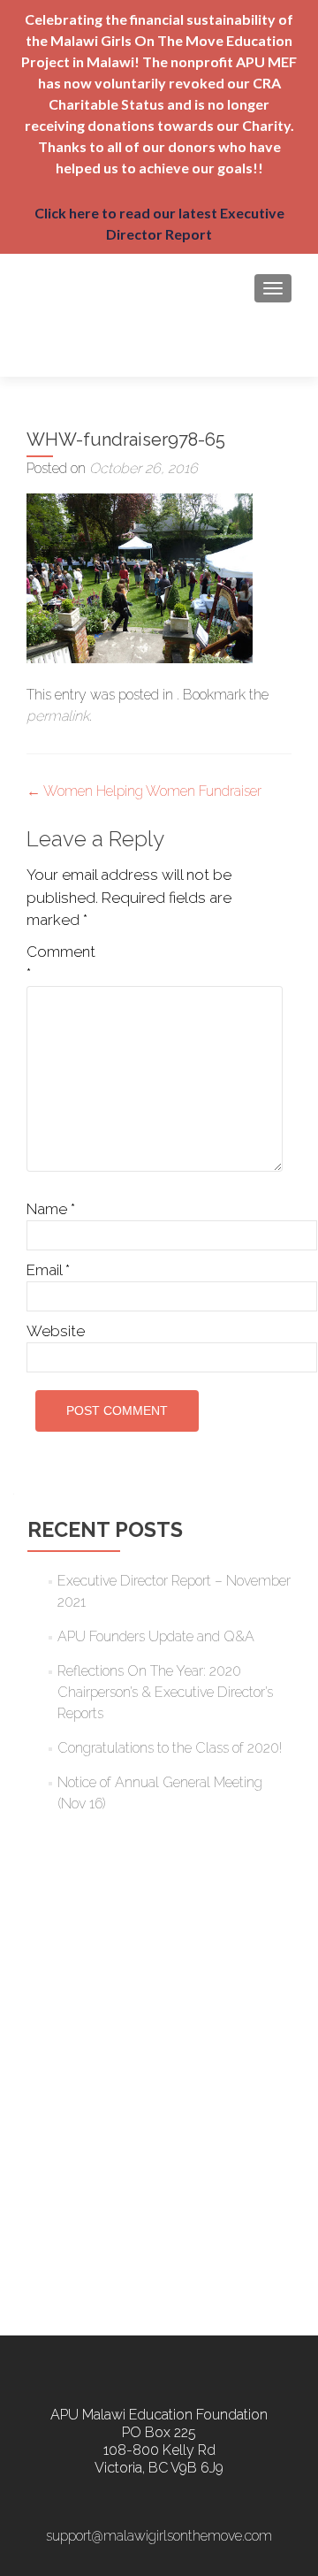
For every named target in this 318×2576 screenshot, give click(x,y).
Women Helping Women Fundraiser (144, 791)
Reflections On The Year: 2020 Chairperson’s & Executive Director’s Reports (165, 1692)
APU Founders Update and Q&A (156, 1636)
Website (56, 1331)
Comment (61, 963)
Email (48, 1270)
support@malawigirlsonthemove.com (159, 2536)
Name (51, 1209)
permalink (58, 716)
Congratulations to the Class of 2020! (170, 1748)
